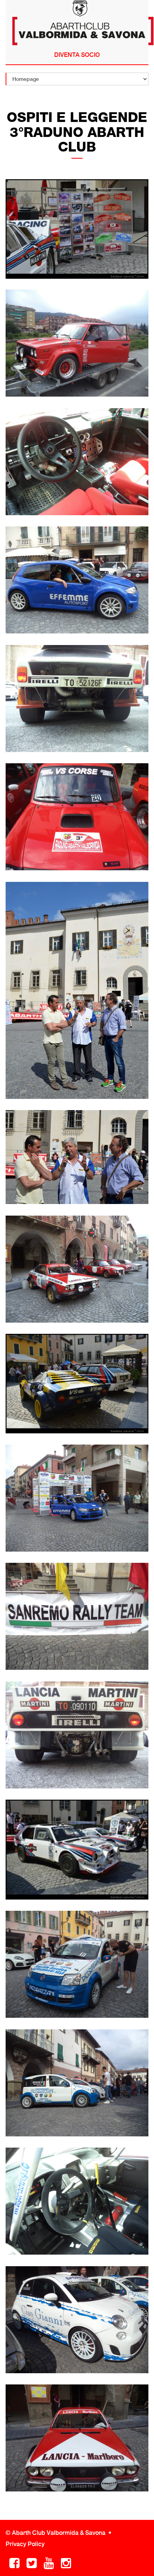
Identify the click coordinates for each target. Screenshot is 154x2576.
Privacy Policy (25, 2544)
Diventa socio (77, 55)
